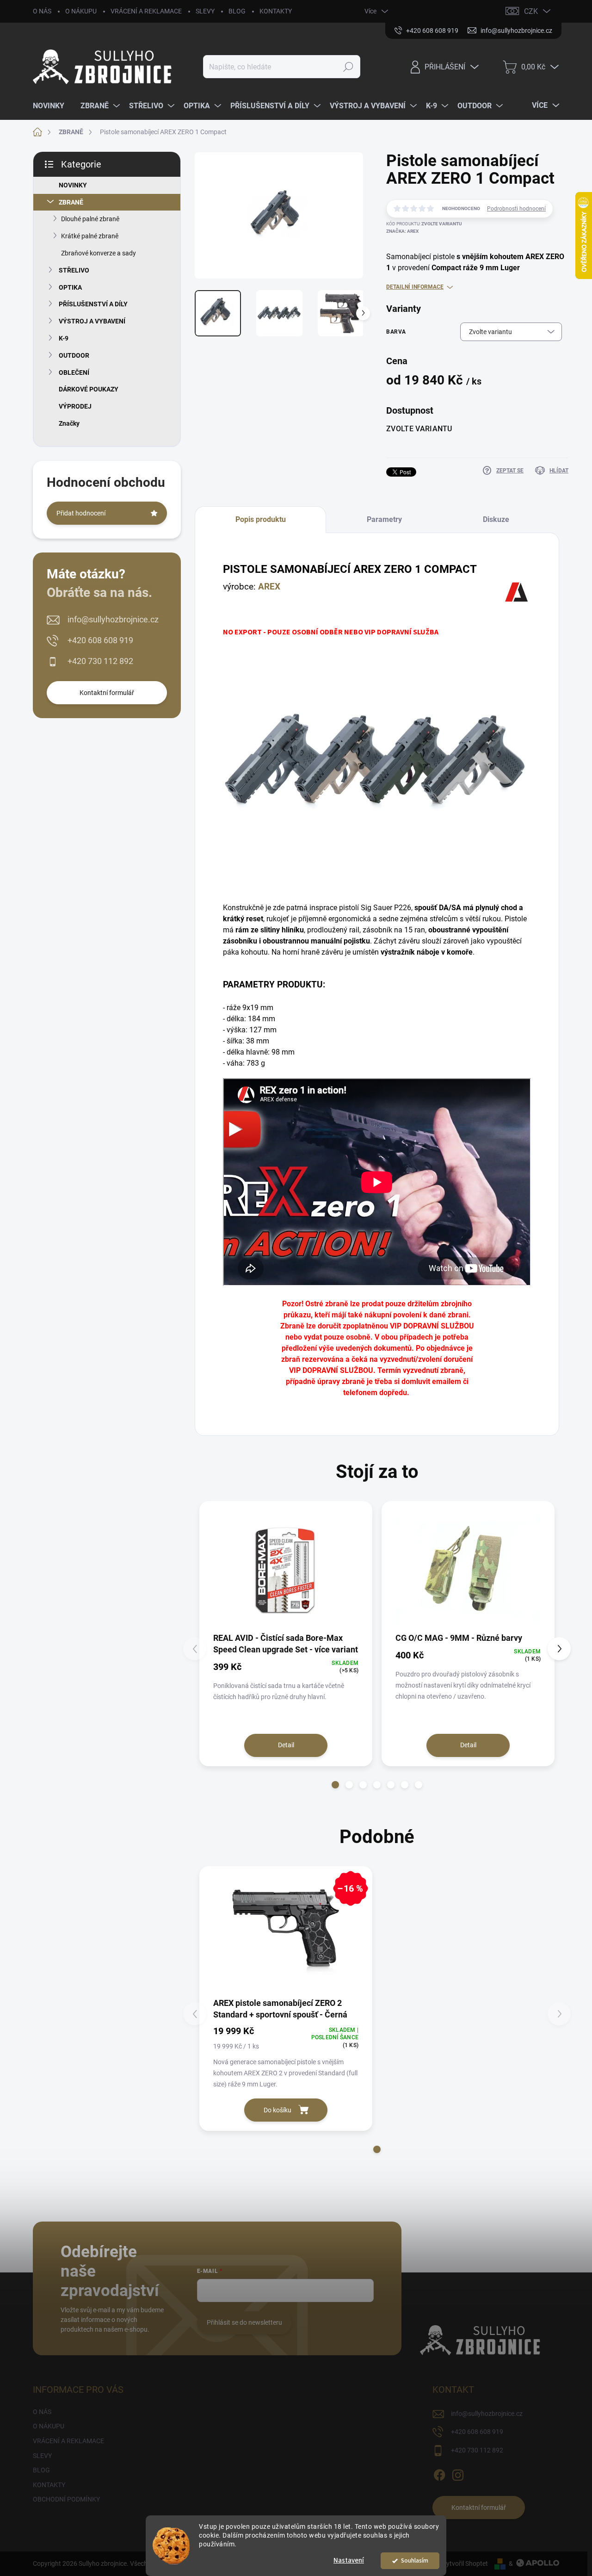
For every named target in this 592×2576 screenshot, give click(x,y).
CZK (531, 11)
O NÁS (42, 11)
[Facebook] (439, 2474)
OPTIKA (70, 287)
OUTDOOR (74, 355)
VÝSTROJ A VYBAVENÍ (92, 321)
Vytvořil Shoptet (465, 2564)
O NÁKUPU (81, 11)
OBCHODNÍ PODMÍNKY (66, 2499)
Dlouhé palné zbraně (90, 219)
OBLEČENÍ (74, 372)
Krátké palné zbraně (90, 236)
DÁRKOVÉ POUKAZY (89, 389)
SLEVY (205, 11)
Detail (286, 1745)
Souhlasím (415, 2560)
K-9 (64, 338)
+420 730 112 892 (100, 661)
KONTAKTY (276, 11)
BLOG (237, 11)
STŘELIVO (74, 270)
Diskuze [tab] (496, 519)
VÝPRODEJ (75, 406)
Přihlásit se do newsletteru (244, 2322)
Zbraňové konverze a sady (99, 253)
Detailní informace (415, 287)
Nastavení (349, 2560)
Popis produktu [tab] (261, 519)
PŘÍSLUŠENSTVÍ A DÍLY (93, 304)
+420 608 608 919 (100, 640)
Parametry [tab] (384, 519)
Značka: (402, 231)
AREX (269, 587)
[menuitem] (52, 106)
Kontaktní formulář (107, 693)
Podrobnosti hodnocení (516, 209)
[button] (335, 1785)
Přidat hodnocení (81, 513)
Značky (69, 423)
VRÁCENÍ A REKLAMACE (146, 11)
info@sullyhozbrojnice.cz (113, 619)
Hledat (348, 67)
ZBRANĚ (71, 202)
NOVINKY (73, 185)
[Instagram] (458, 2474)
